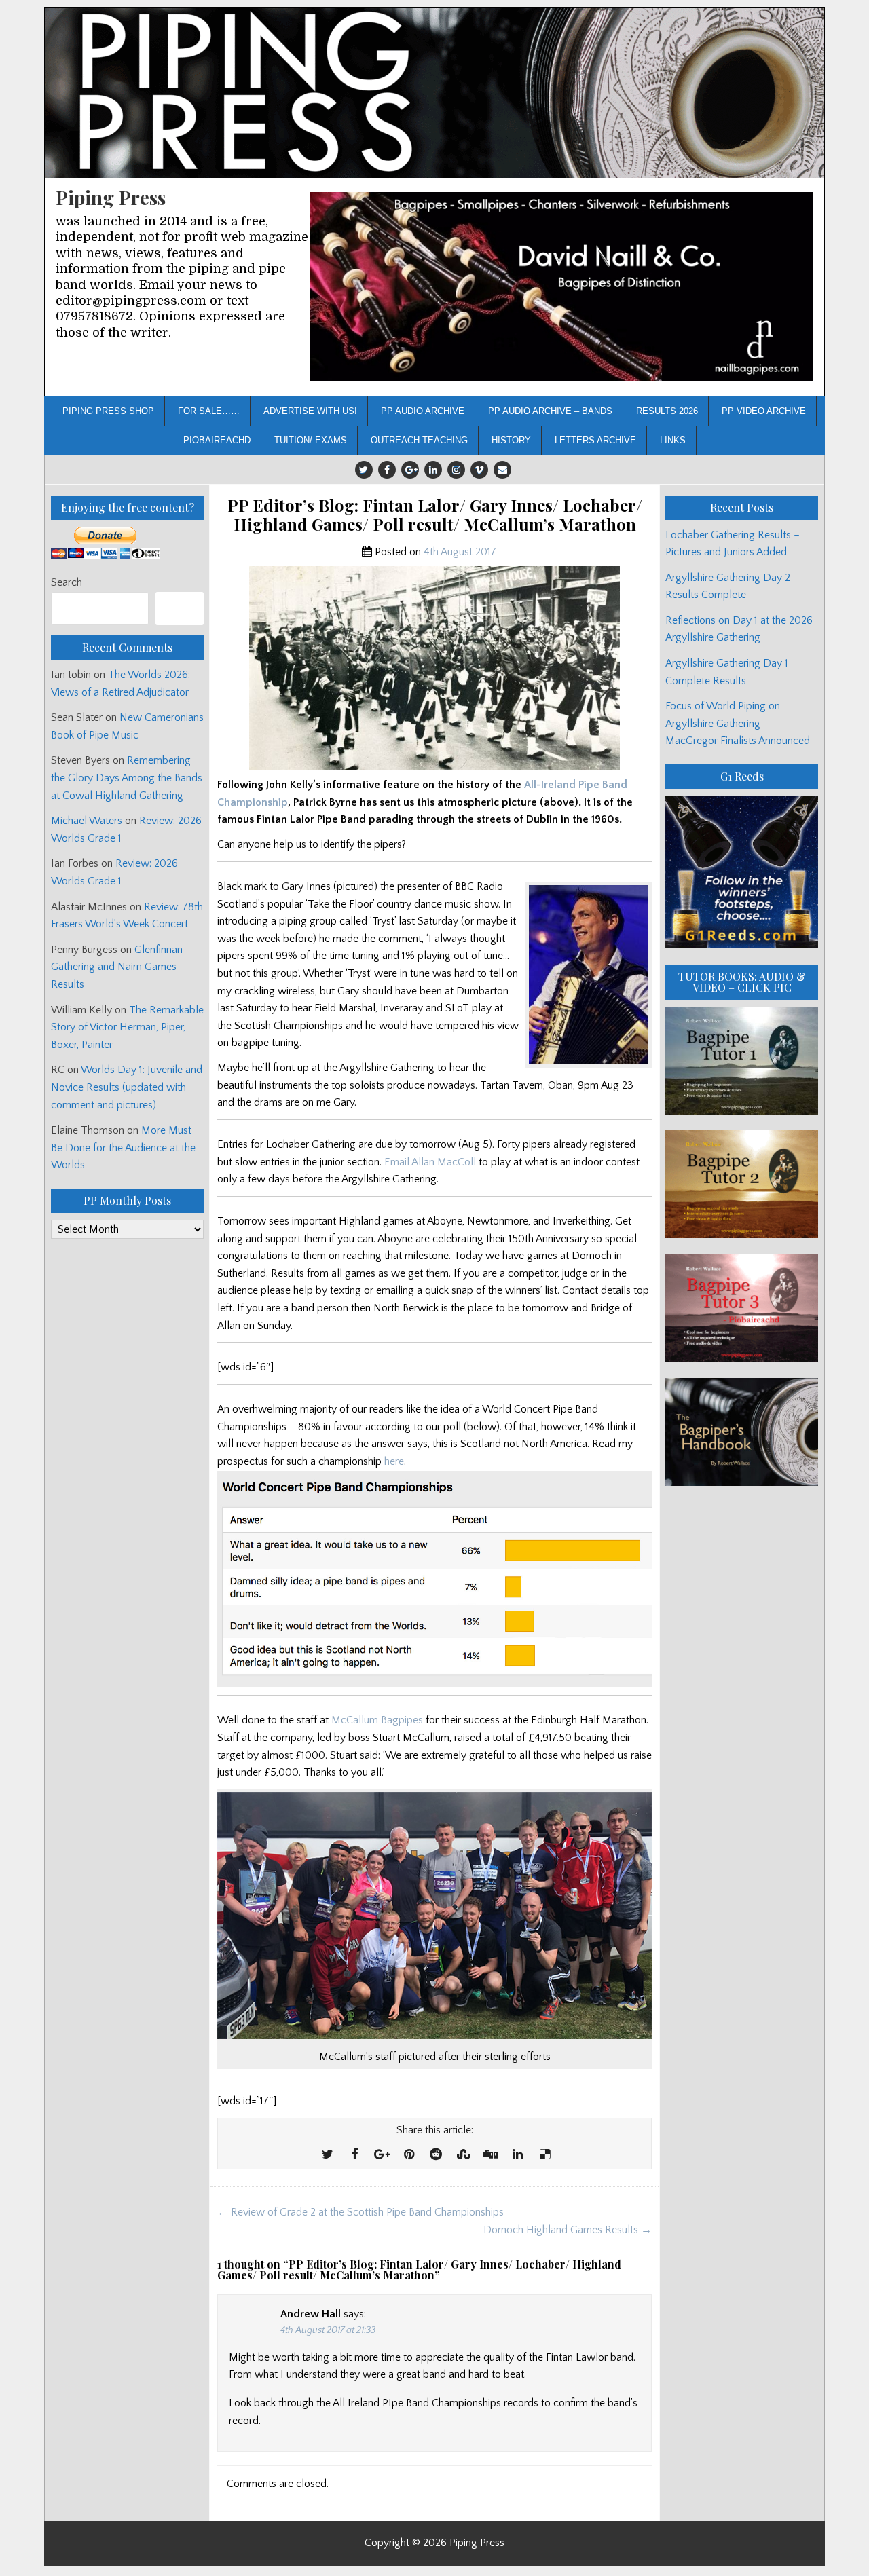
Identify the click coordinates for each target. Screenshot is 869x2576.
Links (673, 440)
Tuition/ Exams (311, 440)
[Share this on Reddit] (436, 2155)
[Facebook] (387, 470)
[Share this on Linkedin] (517, 2155)
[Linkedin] (433, 470)
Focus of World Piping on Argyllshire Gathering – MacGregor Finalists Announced (738, 723)
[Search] (180, 609)
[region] (562, 287)
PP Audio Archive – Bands (550, 411)
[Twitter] (364, 470)
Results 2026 (667, 411)
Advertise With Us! (310, 411)
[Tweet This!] (327, 2155)
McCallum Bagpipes (377, 1720)
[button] (562, 287)
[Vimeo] (479, 470)
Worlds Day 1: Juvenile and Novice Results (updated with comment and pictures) (127, 1087)
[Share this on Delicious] (544, 2155)
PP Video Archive (764, 411)
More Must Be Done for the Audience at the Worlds (123, 1147)
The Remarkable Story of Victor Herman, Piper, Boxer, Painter (127, 1027)
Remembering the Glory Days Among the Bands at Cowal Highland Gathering (127, 778)
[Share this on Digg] (490, 2155)
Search (67, 582)
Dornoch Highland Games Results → (568, 2230)
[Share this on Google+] (382, 2155)
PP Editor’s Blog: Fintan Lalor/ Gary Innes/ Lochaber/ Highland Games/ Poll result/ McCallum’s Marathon (435, 515)
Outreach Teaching (419, 440)
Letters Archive (595, 440)
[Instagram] (456, 470)
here (394, 1461)
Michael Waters (87, 821)
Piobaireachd (217, 440)
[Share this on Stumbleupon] (463, 2155)
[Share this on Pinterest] (409, 2155)
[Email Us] (502, 470)
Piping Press (111, 197)
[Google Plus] (410, 470)
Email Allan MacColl (430, 1162)
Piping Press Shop (108, 411)
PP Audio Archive (423, 411)
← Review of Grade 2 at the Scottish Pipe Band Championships (360, 2212)
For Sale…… (209, 411)
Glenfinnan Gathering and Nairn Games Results (117, 967)
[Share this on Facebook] (354, 2155)
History (511, 440)
